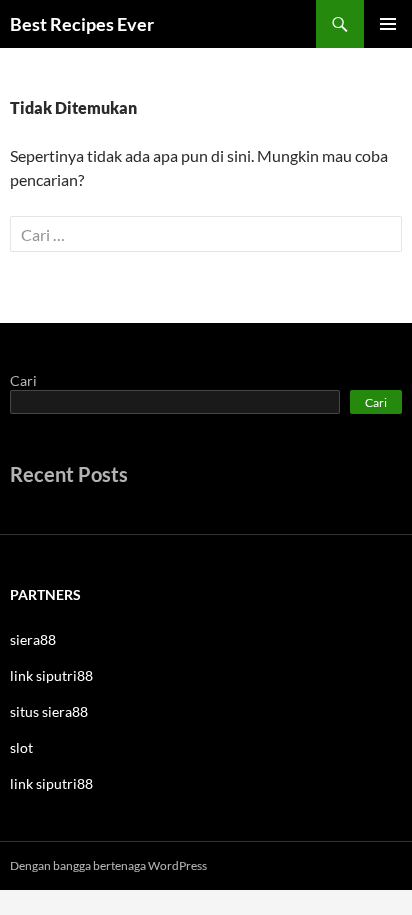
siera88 (33, 639)
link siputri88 (51, 675)
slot (21, 747)
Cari (23, 380)
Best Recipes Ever (82, 24)
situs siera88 (49, 711)
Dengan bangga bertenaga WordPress (108, 865)
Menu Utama (388, 24)
